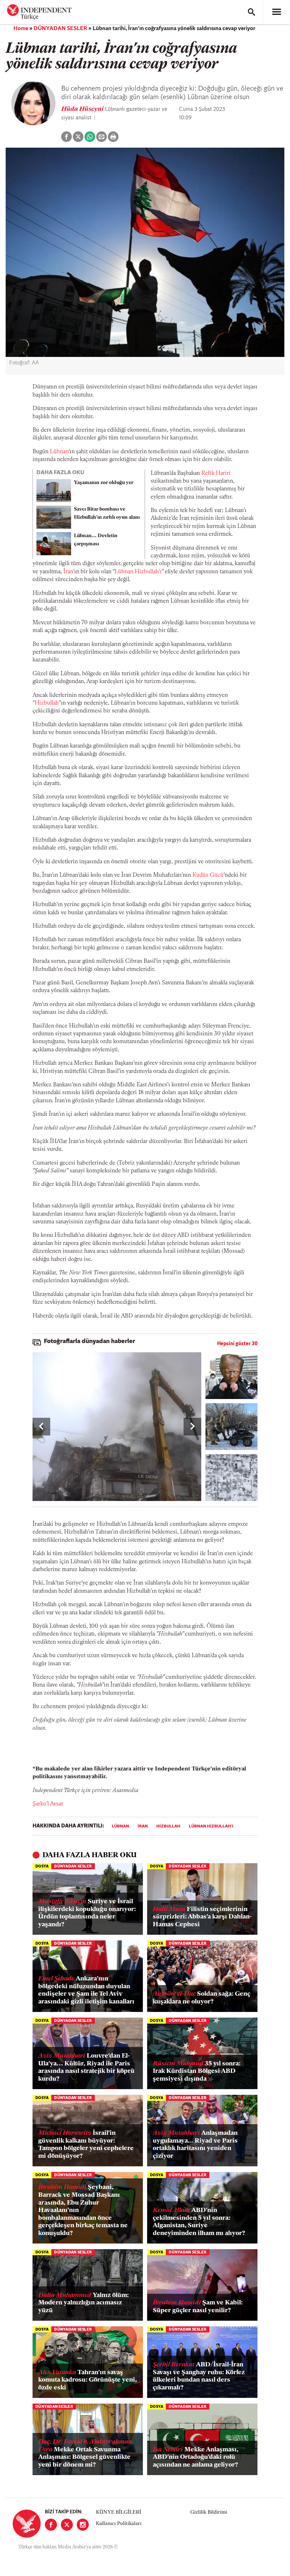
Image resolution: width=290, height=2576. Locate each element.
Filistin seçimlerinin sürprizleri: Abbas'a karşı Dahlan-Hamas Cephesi (202, 1917)
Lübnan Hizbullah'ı (138, 572)
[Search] (251, 12)
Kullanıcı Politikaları (119, 2524)
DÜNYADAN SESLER (60, 29)
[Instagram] (83, 2525)
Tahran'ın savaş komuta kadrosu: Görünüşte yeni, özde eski (88, 2380)
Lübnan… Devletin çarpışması (96, 540)
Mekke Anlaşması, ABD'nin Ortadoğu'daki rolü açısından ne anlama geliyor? (196, 2458)
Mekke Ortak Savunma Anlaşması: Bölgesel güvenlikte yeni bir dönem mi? (85, 2454)
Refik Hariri (216, 473)
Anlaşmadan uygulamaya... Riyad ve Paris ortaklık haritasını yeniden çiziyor (195, 2145)
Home (21, 29)
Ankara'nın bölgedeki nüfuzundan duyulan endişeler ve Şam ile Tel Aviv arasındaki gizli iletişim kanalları (86, 1991)
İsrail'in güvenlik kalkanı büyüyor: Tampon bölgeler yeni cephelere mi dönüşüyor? (86, 2145)
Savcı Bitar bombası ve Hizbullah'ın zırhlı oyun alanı (107, 513)
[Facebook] (51, 2525)
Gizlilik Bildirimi (209, 2512)
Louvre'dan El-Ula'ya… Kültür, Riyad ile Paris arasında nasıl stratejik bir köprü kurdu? (86, 2068)
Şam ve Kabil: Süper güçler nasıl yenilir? (198, 2307)
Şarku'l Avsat (48, 1804)
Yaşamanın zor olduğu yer (104, 483)
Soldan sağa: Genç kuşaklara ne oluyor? (202, 1998)
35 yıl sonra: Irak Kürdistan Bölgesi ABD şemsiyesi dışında (197, 2072)
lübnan (120, 1826)
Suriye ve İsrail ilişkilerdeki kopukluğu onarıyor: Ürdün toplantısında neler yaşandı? (87, 1913)
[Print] (113, 137)
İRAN (143, 1826)
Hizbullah (47, 703)
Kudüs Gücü (208, 875)
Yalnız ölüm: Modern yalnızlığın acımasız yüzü (83, 2303)
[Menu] (277, 12)
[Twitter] (67, 2525)
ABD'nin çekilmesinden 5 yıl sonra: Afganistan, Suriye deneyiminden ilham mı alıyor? (199, 2222)
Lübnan (59, 452)
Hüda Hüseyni (83, 109)
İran (68, 572)
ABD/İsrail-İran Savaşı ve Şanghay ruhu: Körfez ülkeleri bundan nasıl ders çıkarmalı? (199, 2376)
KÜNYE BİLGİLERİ (118, 2512)
